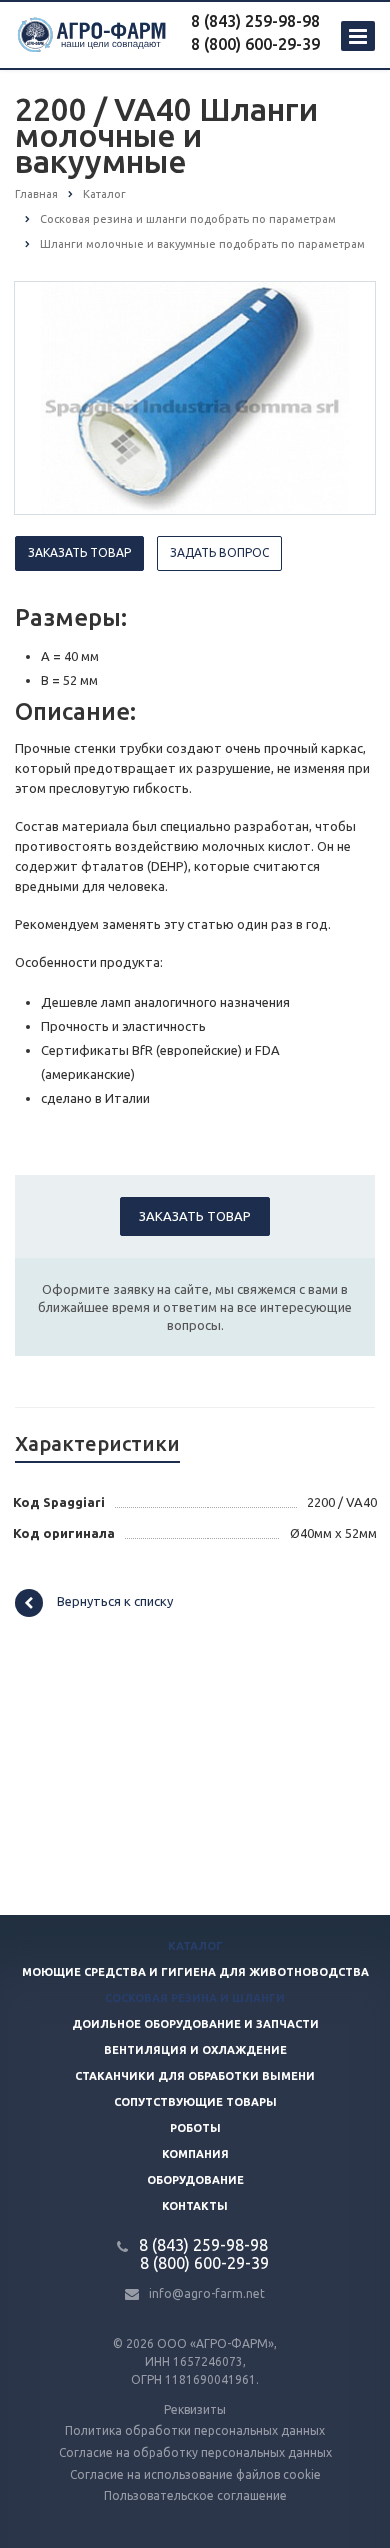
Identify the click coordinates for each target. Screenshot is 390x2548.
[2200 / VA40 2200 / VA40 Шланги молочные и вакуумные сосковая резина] (195, 397)
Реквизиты (195, 2409)
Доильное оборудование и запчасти (195, 2024)
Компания (195, 2154)
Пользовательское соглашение (195, 2495)
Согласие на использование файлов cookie (195, 2474)
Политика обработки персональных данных (195, 2430)
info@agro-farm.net (207, 2293)
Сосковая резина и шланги (195, 1998)
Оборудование (195, 2180)
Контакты (195, 2206)
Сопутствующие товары (195, 2102)
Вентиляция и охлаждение (195, 2050)
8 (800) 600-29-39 (255, 44)
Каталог (195, 1946)
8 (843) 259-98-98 (255, 21)
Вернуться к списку (115, 1601)
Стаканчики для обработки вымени (195, 2076)
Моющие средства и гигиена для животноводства (195, 1972)
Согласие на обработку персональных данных (195, 2452)
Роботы (195, 2128)
